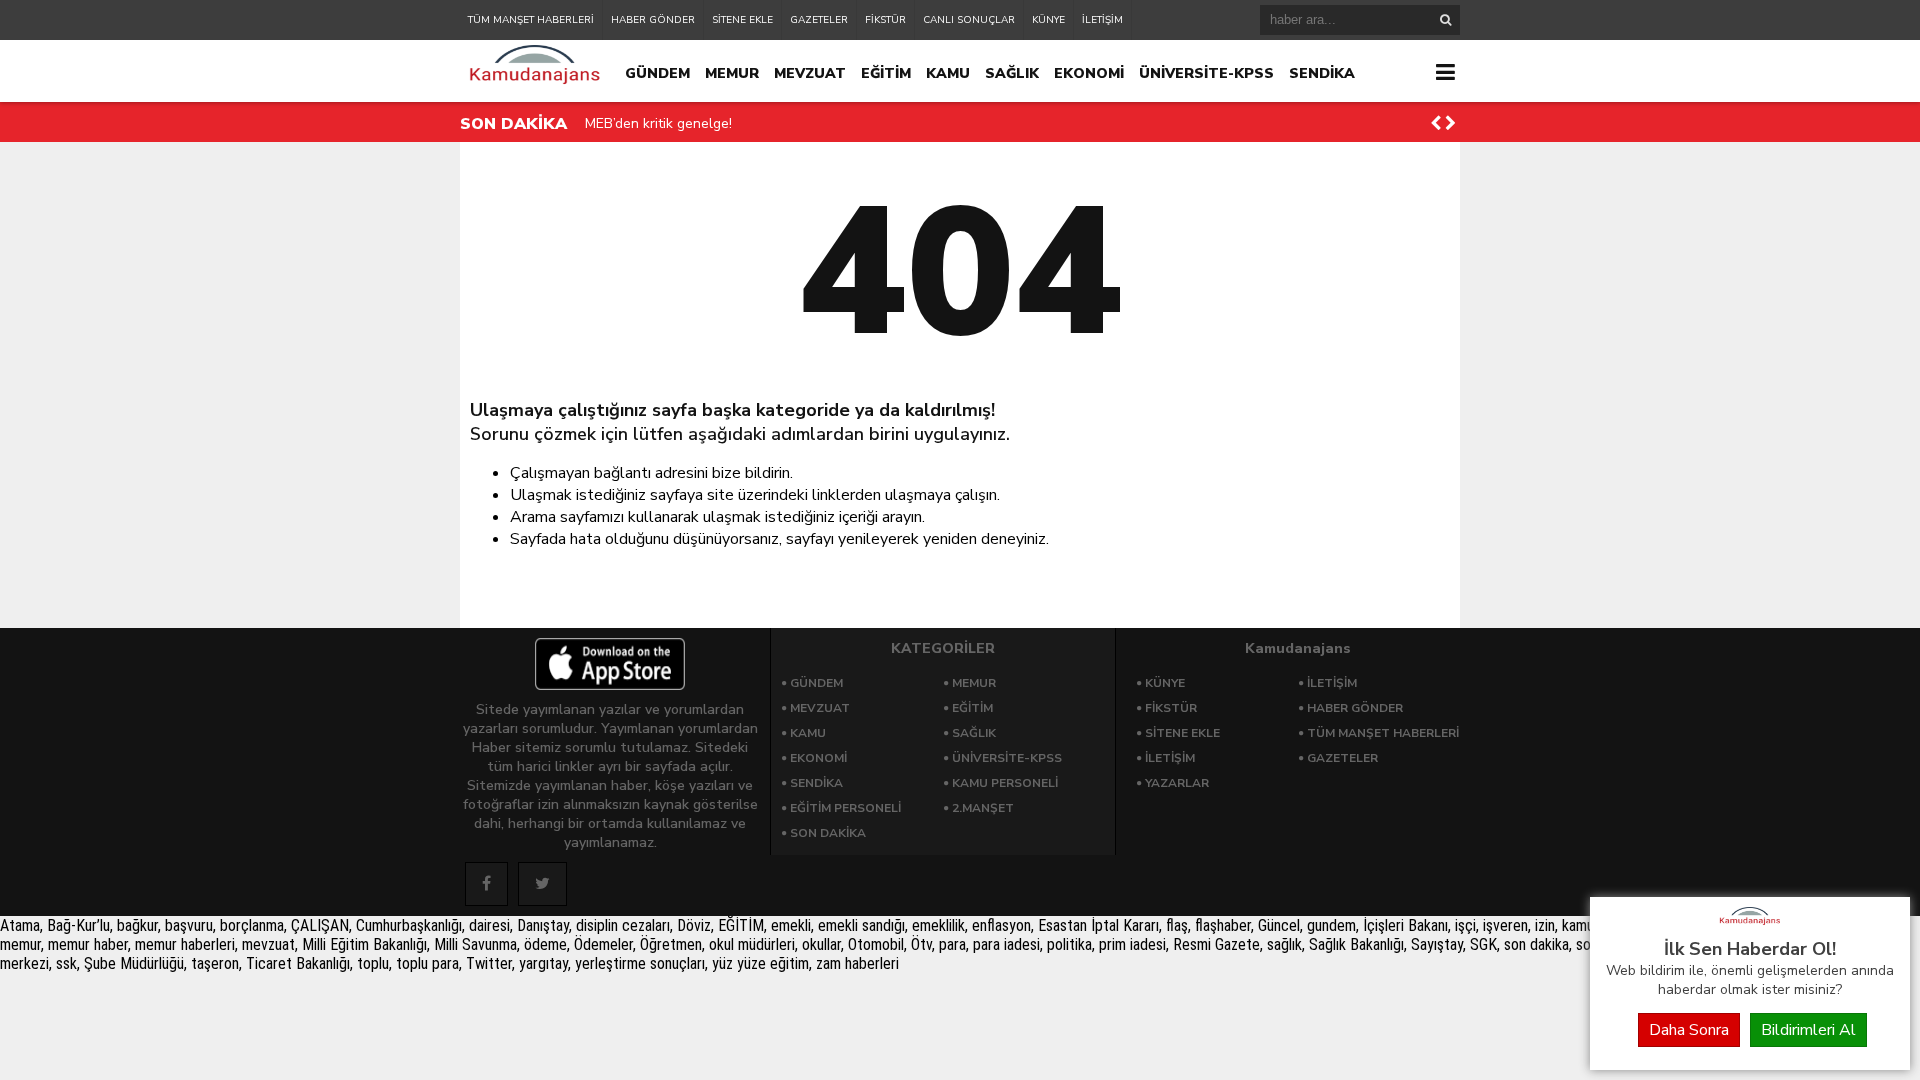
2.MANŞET (983, 808)
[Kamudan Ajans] (1750, 926)
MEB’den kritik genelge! (658, 123)
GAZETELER (819, 20)
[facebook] (486, 884)
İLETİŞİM (1102, 20)
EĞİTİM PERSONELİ (845, 808)
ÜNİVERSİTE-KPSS (1206, 73)
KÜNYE (1048, 20)
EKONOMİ (1089, 73)
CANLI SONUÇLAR (969, 20)
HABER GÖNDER (653, 20)
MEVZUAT (810, 73)
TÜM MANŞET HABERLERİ (531, 20)
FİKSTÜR (885, 20)
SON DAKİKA (828, 833)
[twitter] (542, 884)
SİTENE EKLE (742, 20)
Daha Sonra (1689, 1030)
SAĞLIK (1012, 73)
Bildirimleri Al (1808, 1030)
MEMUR (732, 73)
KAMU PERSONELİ (1005, 783)
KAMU (948, 73)
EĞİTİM (886, 73)
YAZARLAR (1177, 783)
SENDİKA (1322, 73)
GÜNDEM (657, 73)
